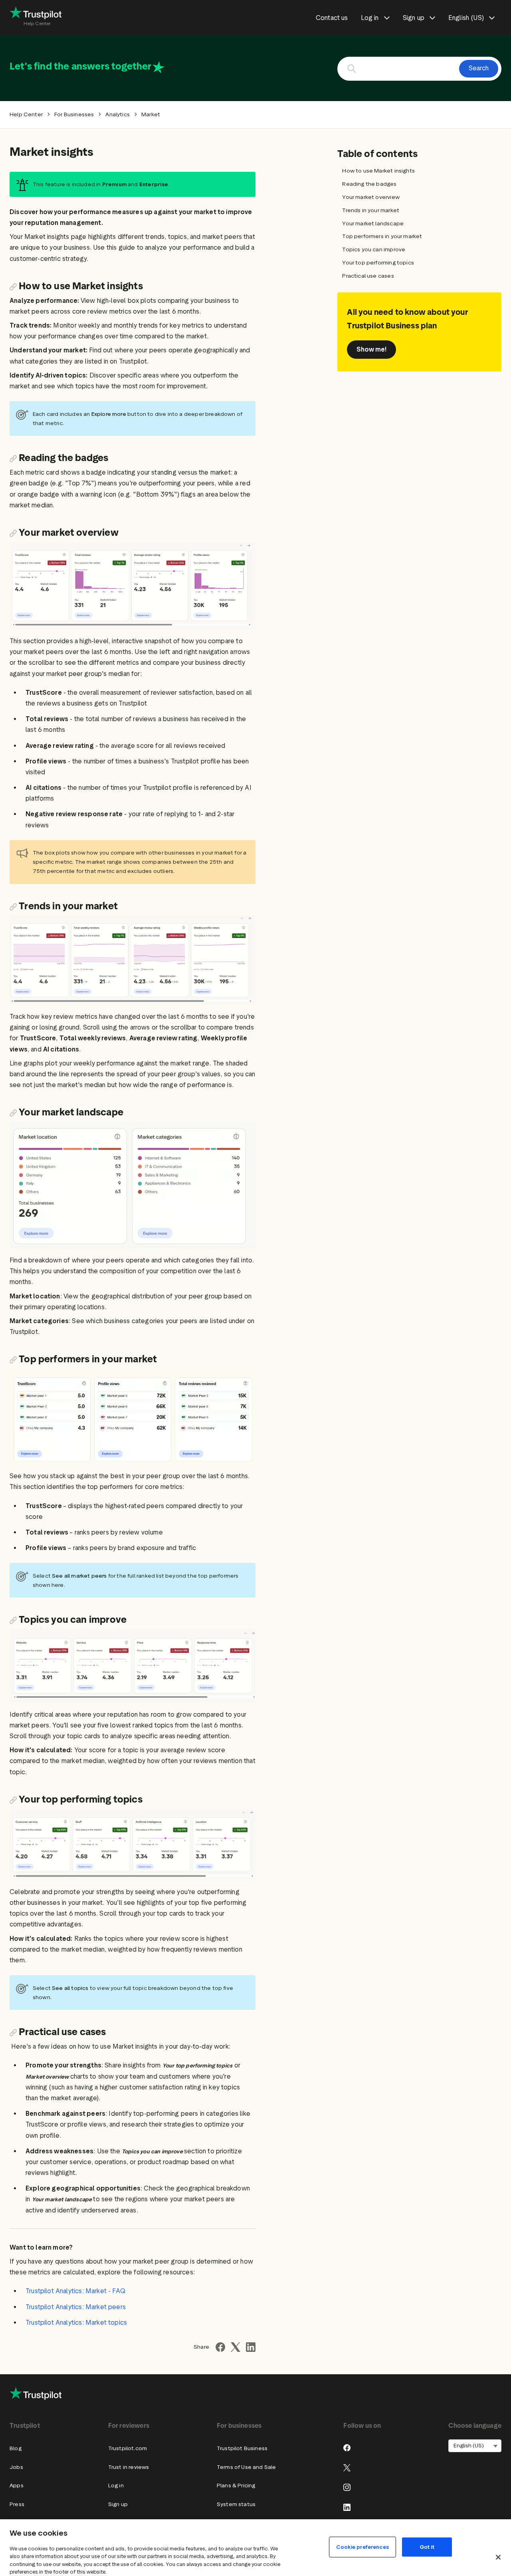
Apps (17, 2486)
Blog (16, 2448)
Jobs (16, 2467)
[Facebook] (347, 2448)
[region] (255, 2548)
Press (17, 2504)
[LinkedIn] (347, 2507)
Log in (116, 2486)
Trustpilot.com (128, 2448)
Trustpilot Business (242, 2448)
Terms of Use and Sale (247, 2467)
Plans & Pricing (236, 2486)
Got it (427, 2547)
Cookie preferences (362, 2547)
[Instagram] (347, 2487)
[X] (347, 2468)
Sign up (118, 2504)
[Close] (498, 2557)
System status (236, 2504)
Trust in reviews (129, 2467)
